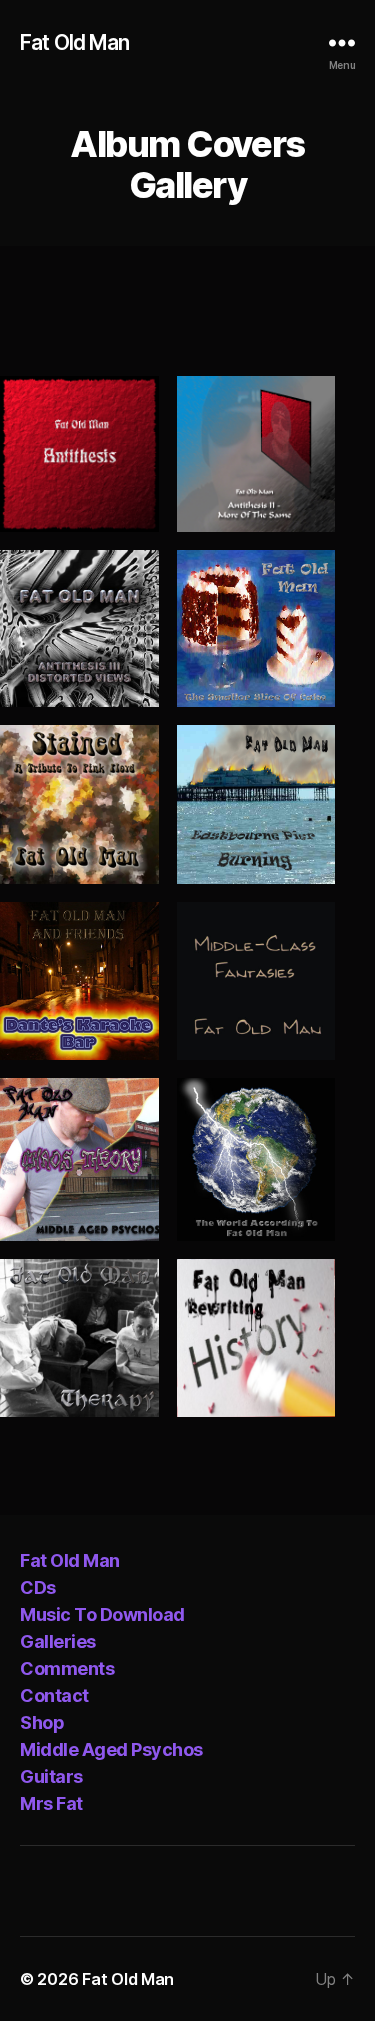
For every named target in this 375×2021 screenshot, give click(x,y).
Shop (42, 1722)
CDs (38, 1587)
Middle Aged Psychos (111, 1749)
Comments (67, 1668)
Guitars (51, 1776)
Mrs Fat (51, 1803)
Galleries (58, 1641)
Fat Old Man (74, 42)
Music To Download (102, 1614)
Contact (54, 1695)
